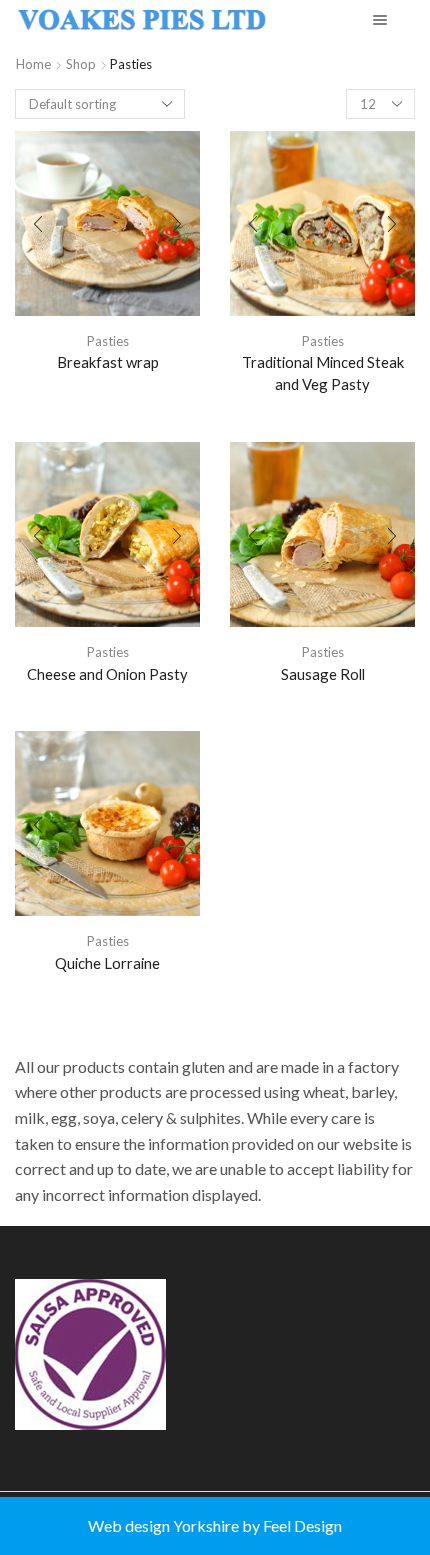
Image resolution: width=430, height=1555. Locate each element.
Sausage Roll (323, 674)
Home (33, 64)
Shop (81, 64)
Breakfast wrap (108, 362)
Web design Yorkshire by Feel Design (215, 1525)
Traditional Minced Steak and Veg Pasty (323, 373)
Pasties (108, 341)
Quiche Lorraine (107, 963)
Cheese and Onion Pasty (107, 674)
